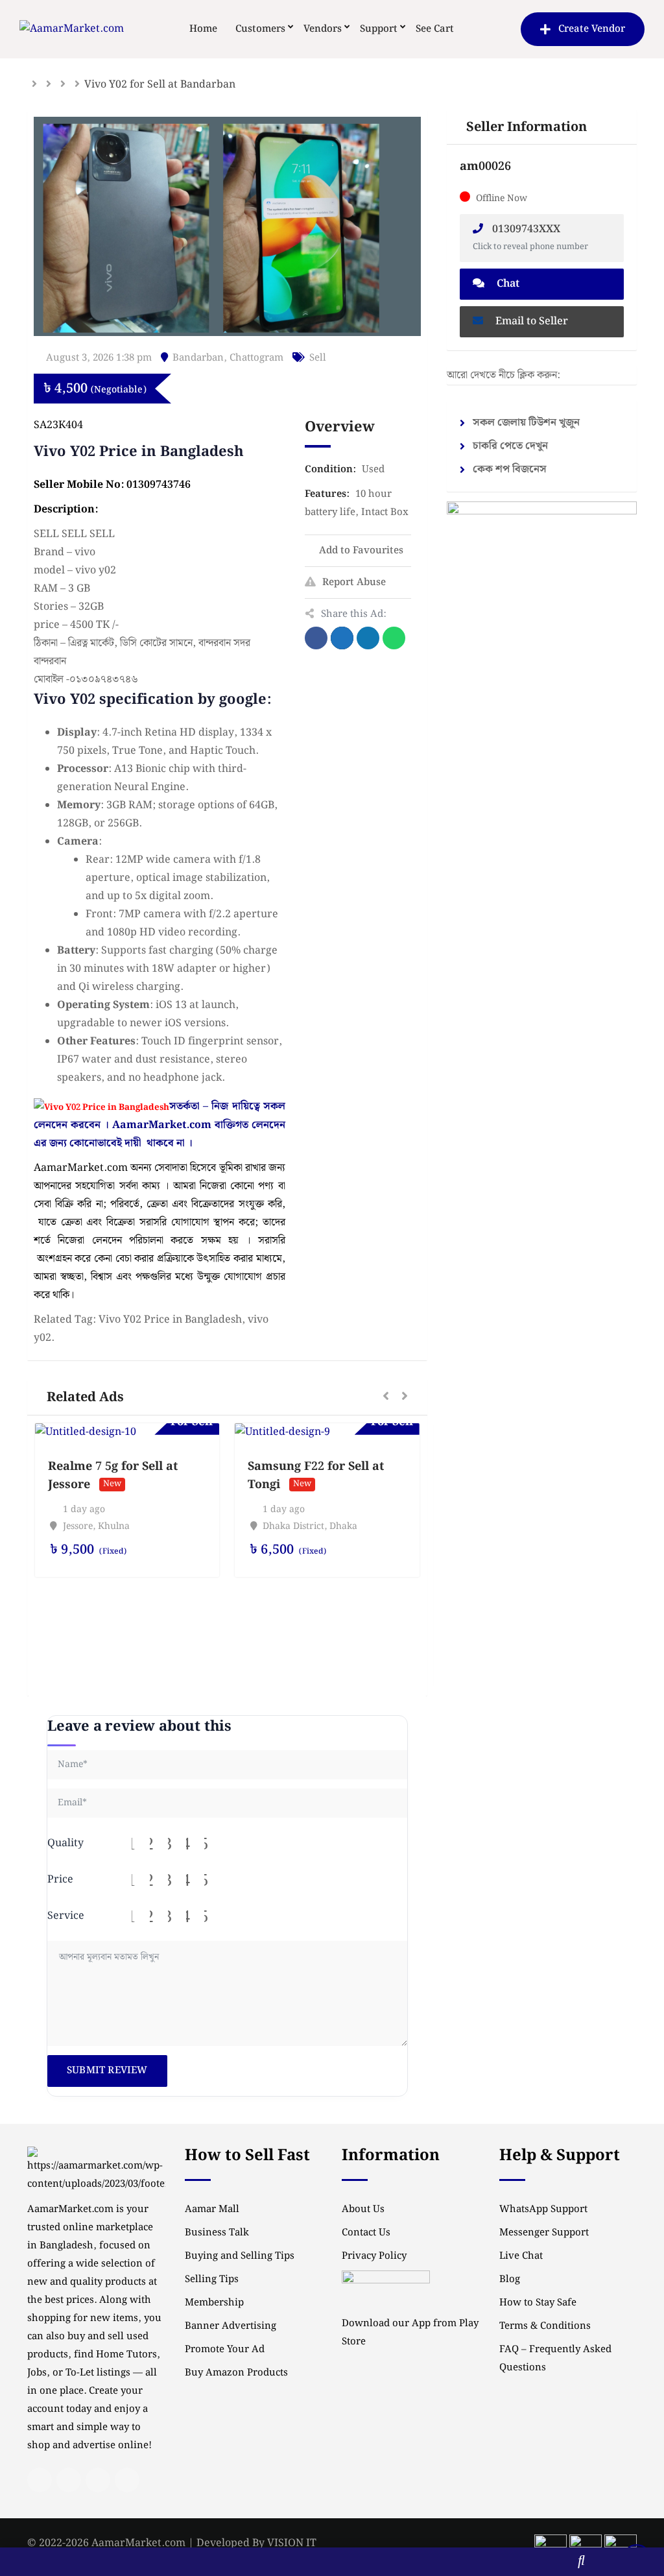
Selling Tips (212, 2280)
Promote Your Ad (225, 2350)
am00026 (485, 166)
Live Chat (521, 2256)
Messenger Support (544, 2233)
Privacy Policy (374, 2256)
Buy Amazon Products (236, 2373)
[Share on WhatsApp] (394, 638)
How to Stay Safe (538, 2303)
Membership (214, 2303)
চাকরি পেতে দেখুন (510, 446)
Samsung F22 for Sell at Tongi (316, 1475)
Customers (260, 29)
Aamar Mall (212, 2209)
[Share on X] (342, 638)
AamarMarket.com (162, 1125)
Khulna (114, 1526)
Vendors (323, 29)
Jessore (78, 1526)
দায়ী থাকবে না (155, 1143)
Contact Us (366, 2233)
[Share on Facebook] (316, 638)
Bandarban (198, 358)
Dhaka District (293, 1526)
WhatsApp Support (543, 2209)
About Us (363, 2209)
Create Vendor (592, 29)
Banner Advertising (231, 2326)
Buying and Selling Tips (240, 2256)
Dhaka (343, 1526)
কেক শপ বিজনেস (510, 469)
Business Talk (217, 2233)
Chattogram (256, 358)
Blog (510, 2280)
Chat (507, 284)
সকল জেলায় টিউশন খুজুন (526, 423)
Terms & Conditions (545, 2326)
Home (203, 29)
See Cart (435, 29)
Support (379, 29)
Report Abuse (354, 583)
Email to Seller (530, 321)
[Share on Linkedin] (368, 638)
